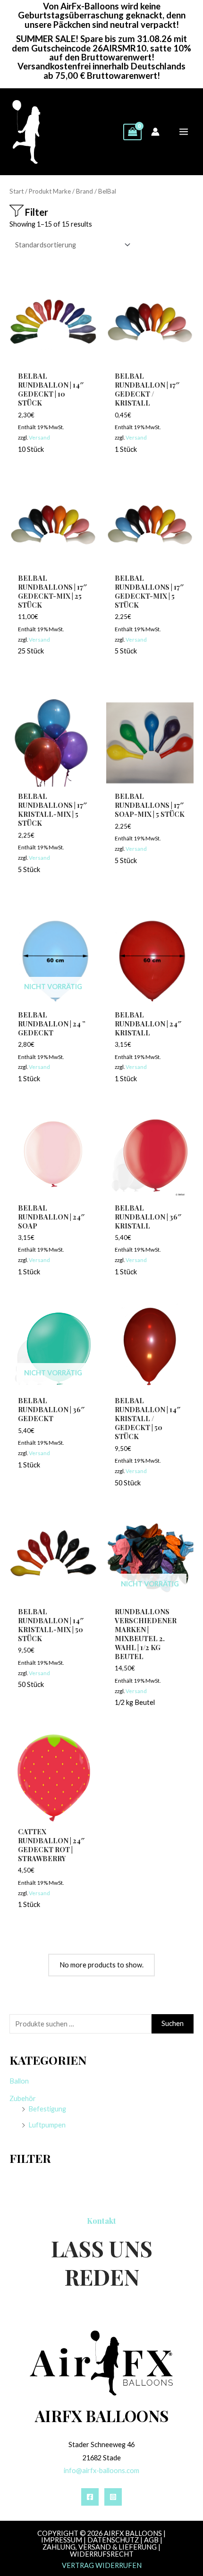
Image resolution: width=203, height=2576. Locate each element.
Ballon (19, 2081)
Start (17, 191)
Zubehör (23, 2098)
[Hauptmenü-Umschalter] (184, 132)
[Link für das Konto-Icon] (155, 132)
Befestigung (47, 2109)
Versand (39, 437)
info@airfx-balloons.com (101, 2470)
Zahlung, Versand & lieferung (100, 2547)
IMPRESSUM (62, 2540)
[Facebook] (90, 2497)
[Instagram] (113, 2497)
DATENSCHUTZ (113, 2540)
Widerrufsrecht (102, 2554)
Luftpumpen (47, 2125)
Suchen (173, 2023)
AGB (151, 2540)
